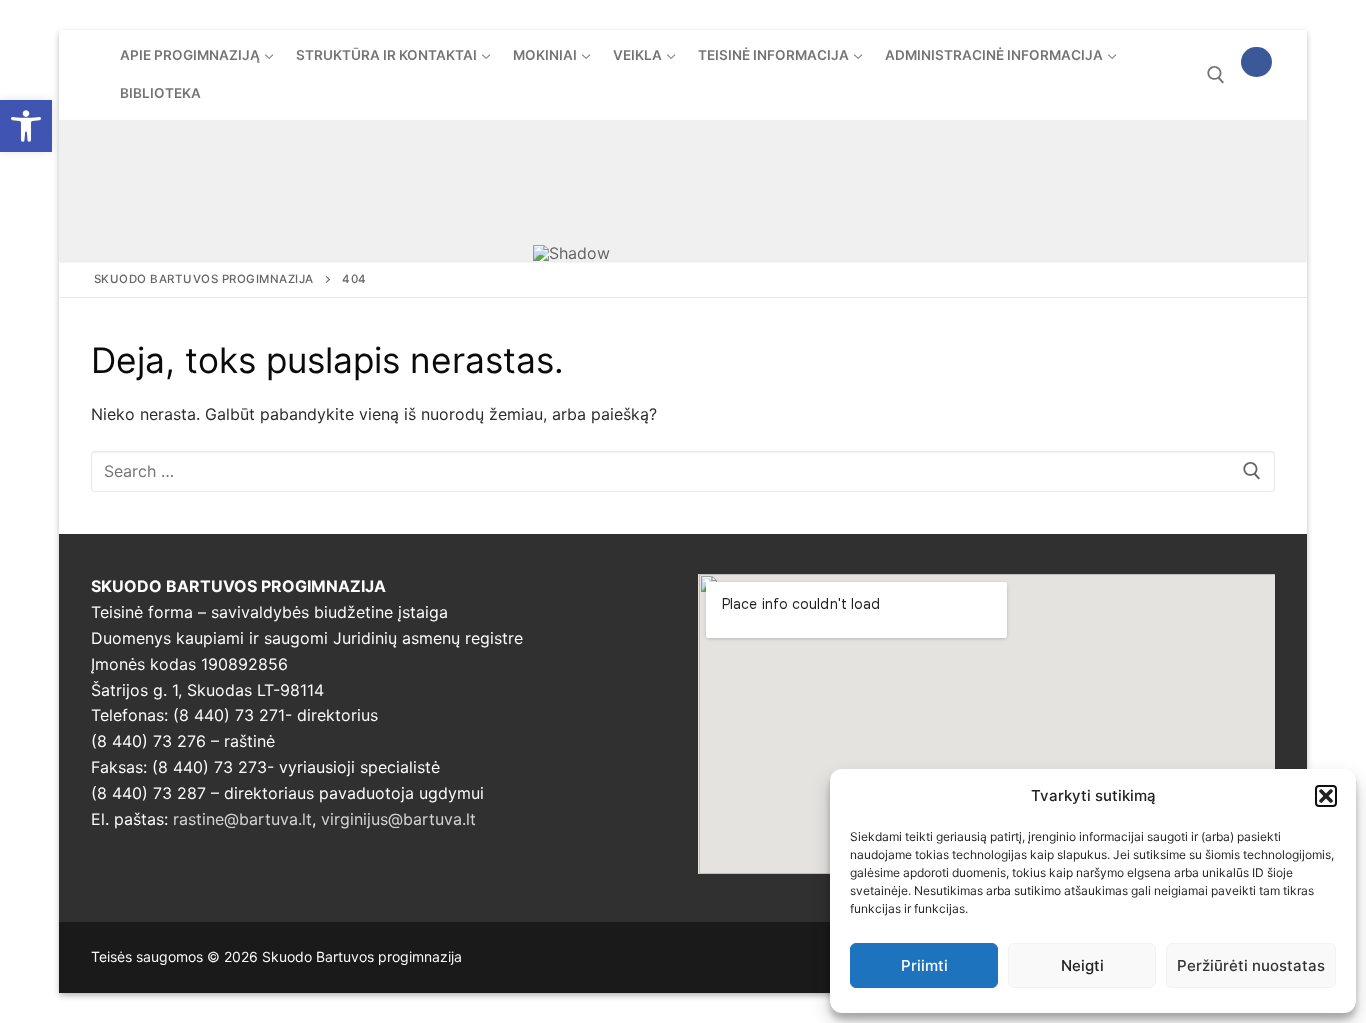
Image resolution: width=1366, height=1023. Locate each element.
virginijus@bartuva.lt (398, 819)
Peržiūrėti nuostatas (1251, 965)
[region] (683, 190)
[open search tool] (1216, 75)
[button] (26, 126)
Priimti (924, 965)
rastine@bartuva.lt (242, 819)
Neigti (1082, 965)
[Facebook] (1256, 62)
